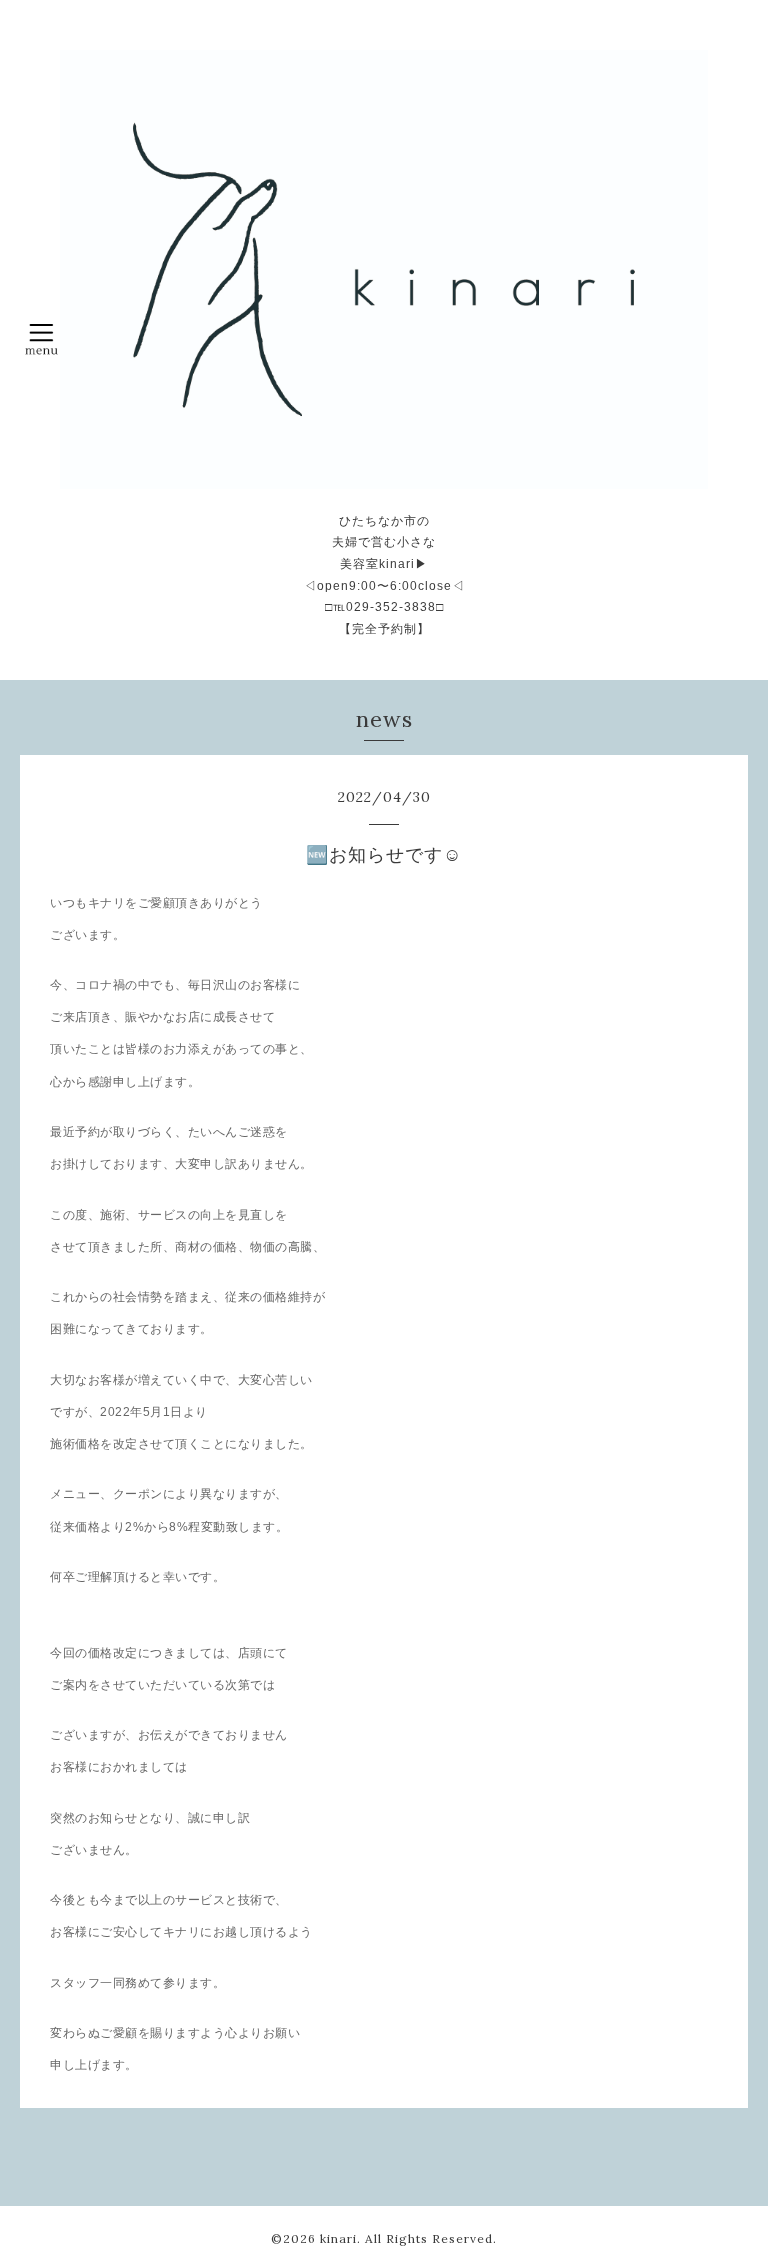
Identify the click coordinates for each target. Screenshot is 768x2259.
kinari (338, 2238)
